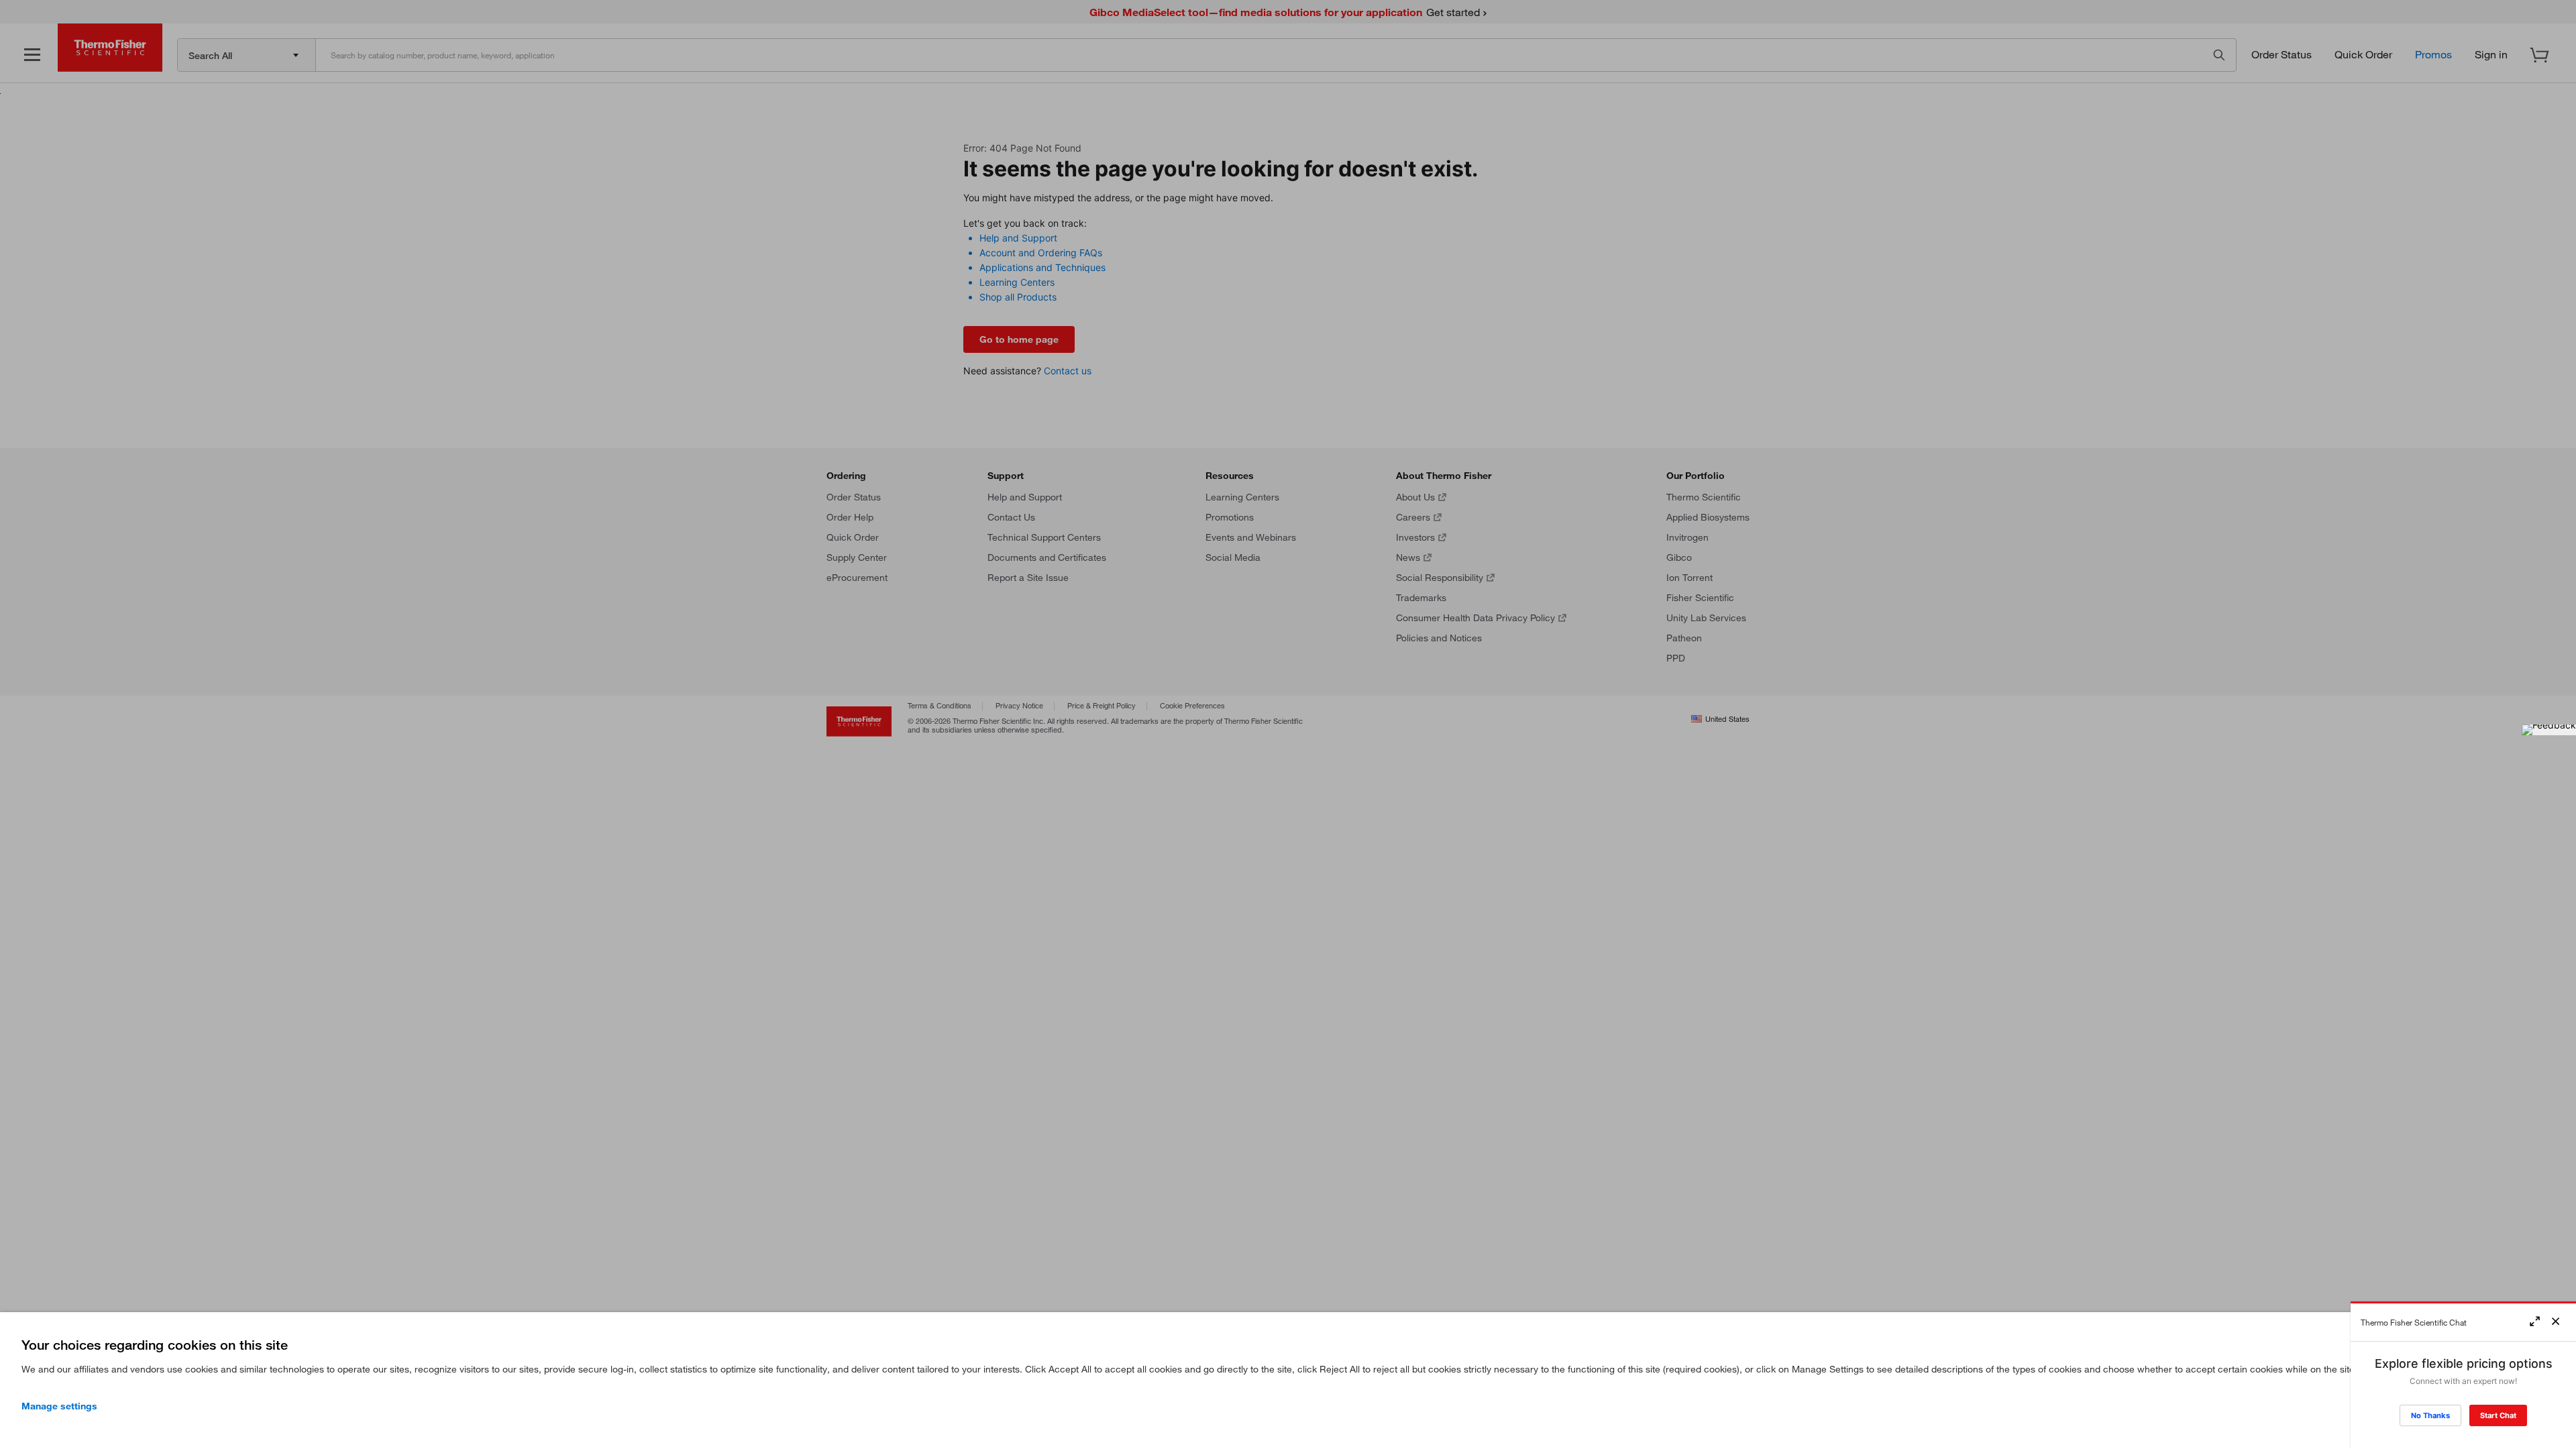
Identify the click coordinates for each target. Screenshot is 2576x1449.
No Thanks (2430, 1415)
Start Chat (2498, 1415)
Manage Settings (59, 1406)
